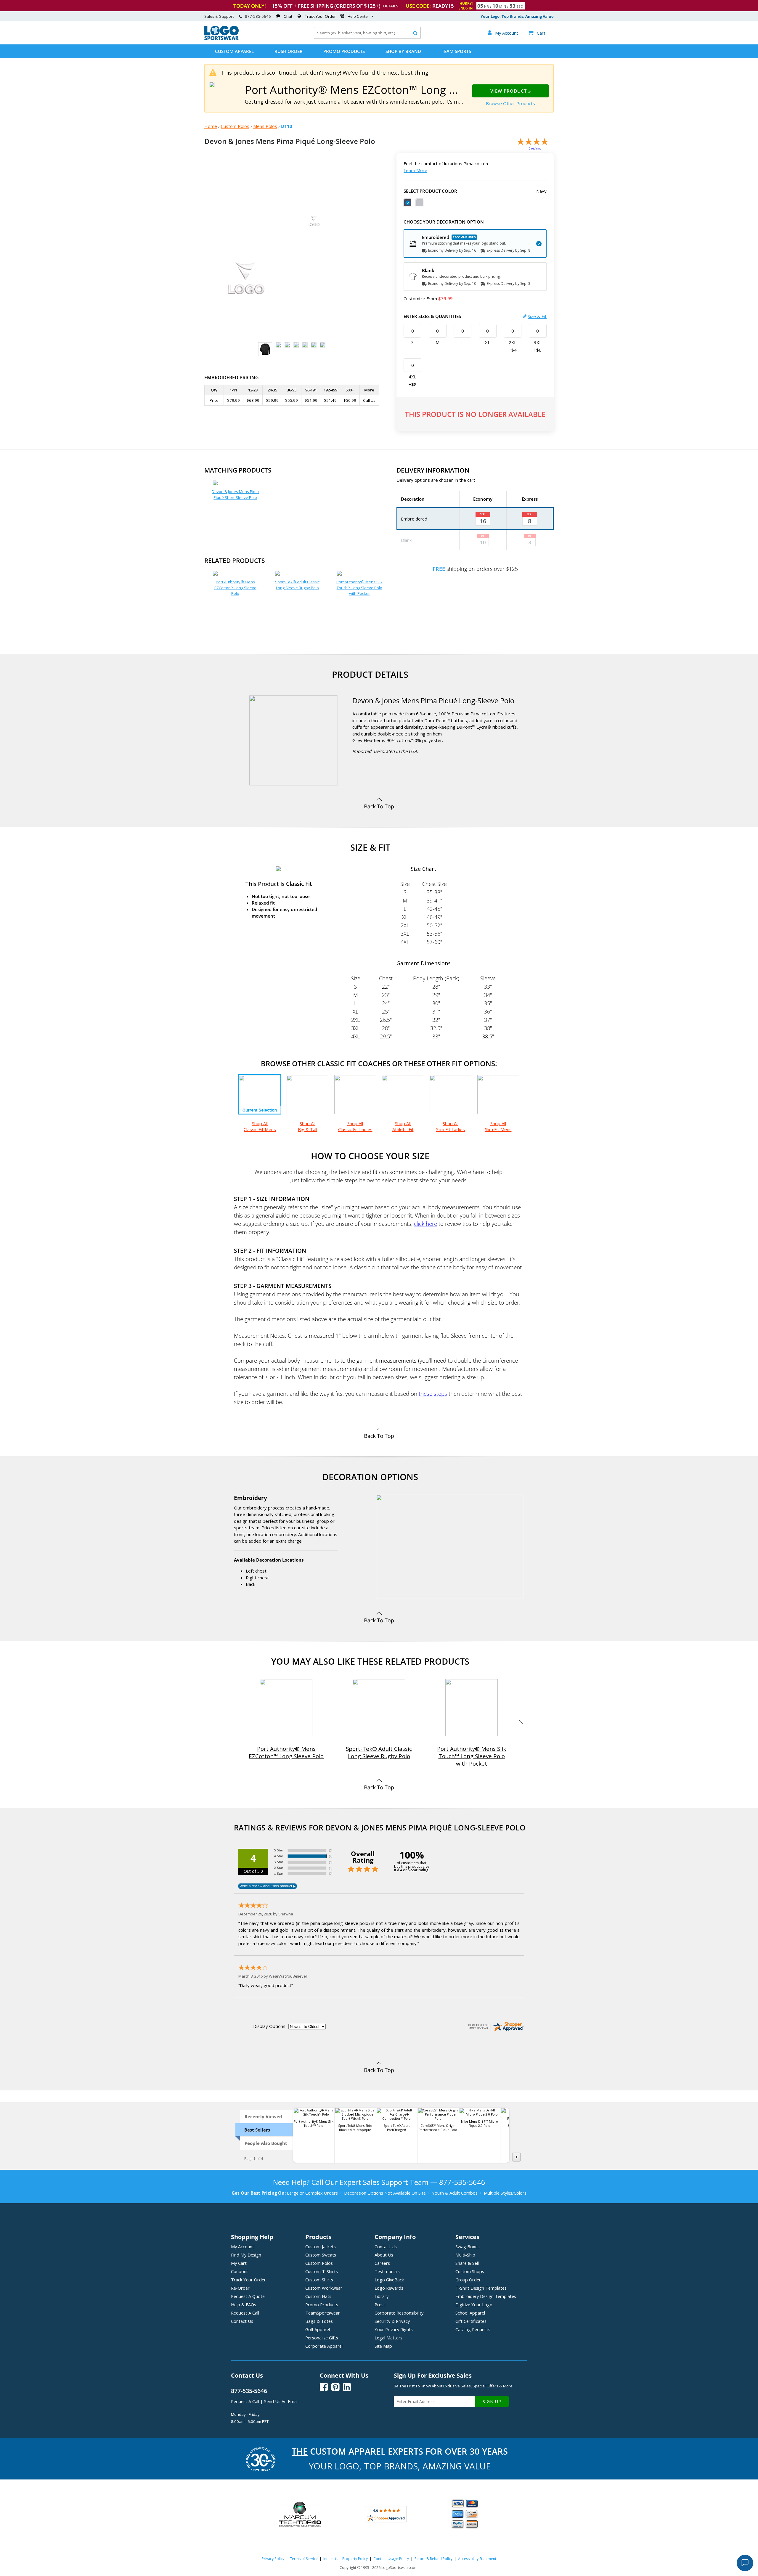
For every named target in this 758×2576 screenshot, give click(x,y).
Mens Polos (265, 126)
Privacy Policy (273, 2559)
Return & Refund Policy (433, 2559)
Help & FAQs (244, 2304)
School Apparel (470, 2313)
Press (380, 2304)
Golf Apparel (318, 2329)
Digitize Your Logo (474, 2304)
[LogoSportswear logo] (221, 38)
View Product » (511, 91)
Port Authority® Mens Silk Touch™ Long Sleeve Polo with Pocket (359, 588)
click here (425, 1224)
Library (382, 2296)
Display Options (269, 2026)
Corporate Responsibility (399, 2313)
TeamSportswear (323, 2313)
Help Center (358, 16)
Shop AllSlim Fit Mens (498, 1126)
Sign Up (492, 2401)
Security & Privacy (392, 2321)
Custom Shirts (319, 2280)
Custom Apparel (234, 51)
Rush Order (289, 51)
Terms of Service (304, 2559)
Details (391, 6)
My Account (243, 2246)
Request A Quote (248, 2296)
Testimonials (387, 2271)
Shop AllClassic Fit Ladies (355, 1126)
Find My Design (246, 2255)
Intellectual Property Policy (346, 2559)
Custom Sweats (321, 2255)
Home (211, 126)
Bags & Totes (319, 2321)
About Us (384, 2255)
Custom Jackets (321, 2246)
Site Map (383, 2346)
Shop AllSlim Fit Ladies (451, 1126)
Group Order (468, 2280)
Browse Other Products (510, 103)
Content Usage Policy (391, 2559)
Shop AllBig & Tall (307, 1126)
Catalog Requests (473, 2329)
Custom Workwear (324, 2288)
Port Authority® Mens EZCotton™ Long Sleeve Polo (235, 588)
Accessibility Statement (477, 2559)
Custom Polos (235, 126)
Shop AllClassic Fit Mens (260, 1126)
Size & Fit (537, 316)
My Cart (239, 2263)
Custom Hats (318, 2296)
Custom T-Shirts (322, 2271)
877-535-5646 (258, 16)
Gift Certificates (471, 2321)
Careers (382, 2263)
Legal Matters (388, 2338)
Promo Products (344, 51)
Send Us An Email (281, 2401)
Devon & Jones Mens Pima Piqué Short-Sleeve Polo (235, 494)
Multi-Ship (465, 2255)
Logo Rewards (389, 2288)
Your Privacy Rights (394, 2329)
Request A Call (245, 2313)
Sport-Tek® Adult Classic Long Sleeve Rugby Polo (297, 585)
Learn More (415, 170)
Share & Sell (467, 2263)
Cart (537, 33)
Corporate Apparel (324, 2346)
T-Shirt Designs (481, 2288)
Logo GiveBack (389, 2280)
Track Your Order (320, 16)
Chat (288, 16)
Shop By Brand (403, 51)
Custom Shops (470, 2271)
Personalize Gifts (322, 2338)
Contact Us (242, 2321)
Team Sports (456, 51)
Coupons (240, 2271)
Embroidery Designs (486, 2296)
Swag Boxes (468, 2246)
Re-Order (240, 2288)
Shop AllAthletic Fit (403, 1126)
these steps (433, 1394)
